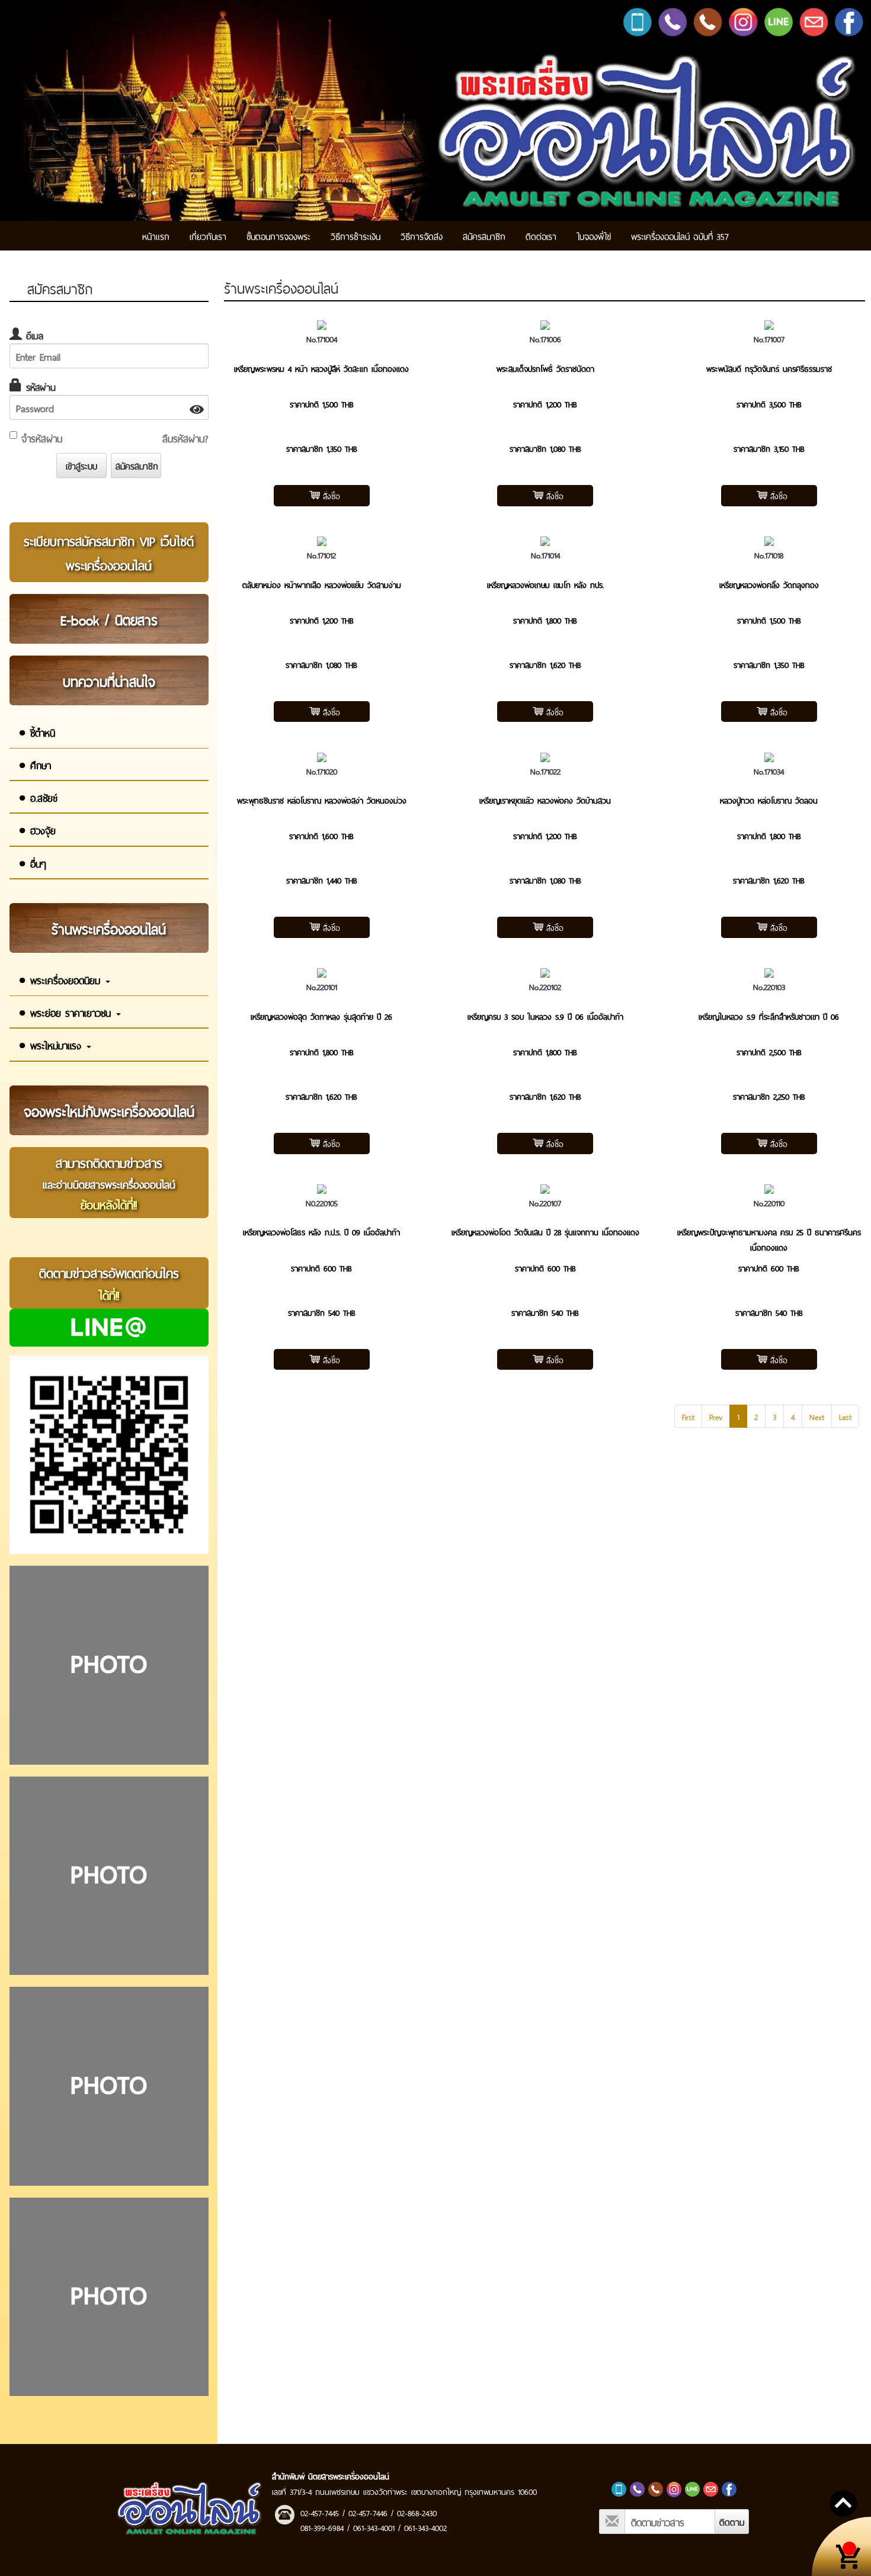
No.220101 (322, 986)
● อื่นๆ (32, 863)
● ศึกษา (35, 765)
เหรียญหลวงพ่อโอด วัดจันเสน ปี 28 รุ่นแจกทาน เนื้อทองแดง (545, 1231)
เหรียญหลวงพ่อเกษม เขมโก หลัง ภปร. (545, 584)
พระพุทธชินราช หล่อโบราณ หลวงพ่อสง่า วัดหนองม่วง (322, 800)
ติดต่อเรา (541, 235)
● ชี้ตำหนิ (37, 732)
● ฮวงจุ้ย (37, 830)
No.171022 (545, 771)
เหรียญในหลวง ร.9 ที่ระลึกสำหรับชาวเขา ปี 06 (769, 1016)
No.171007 (769, 338)
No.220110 (769, 1202)
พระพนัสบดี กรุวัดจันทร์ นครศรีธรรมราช (769, 368)
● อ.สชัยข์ (38, 797)
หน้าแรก (156, 235)
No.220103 (769, 986)
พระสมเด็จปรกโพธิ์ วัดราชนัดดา (545, 368)
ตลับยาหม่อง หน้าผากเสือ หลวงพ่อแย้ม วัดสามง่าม (322, 584)
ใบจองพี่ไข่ (594, 235)
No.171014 (545, 555)
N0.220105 (322, 1202)
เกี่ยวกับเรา (208, 235)
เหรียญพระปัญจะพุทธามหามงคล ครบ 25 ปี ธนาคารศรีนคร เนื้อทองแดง (769, 1239)
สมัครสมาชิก (484, 235)
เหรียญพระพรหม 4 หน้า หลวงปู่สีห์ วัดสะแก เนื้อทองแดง (321, 368)
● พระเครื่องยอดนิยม (61, 979)
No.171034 (769, 771)
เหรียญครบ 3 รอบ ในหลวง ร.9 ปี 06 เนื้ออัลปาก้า (545, 1016)
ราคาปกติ (304, 404)
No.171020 (322, 771)
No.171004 (322, 338)
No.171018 (769, 555)
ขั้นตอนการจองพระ (278, 235)
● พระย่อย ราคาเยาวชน (67, 1012)
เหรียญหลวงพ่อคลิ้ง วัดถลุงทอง (769, 584)
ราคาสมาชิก (305, 448)
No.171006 (545, 338)
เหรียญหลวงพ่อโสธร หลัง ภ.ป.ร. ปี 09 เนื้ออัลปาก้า (321, 1231)
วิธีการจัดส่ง (422, 235)
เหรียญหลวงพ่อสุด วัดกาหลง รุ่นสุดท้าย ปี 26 (321, 1016)
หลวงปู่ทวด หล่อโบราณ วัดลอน (769, 800)
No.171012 (321, 555)
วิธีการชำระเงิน (356, 235)
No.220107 (545, 1202)
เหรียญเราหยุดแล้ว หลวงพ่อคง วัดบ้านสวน (545, 800)
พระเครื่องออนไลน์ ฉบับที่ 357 (680, 235)
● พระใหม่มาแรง (52, 1045)
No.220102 (545, 986)
